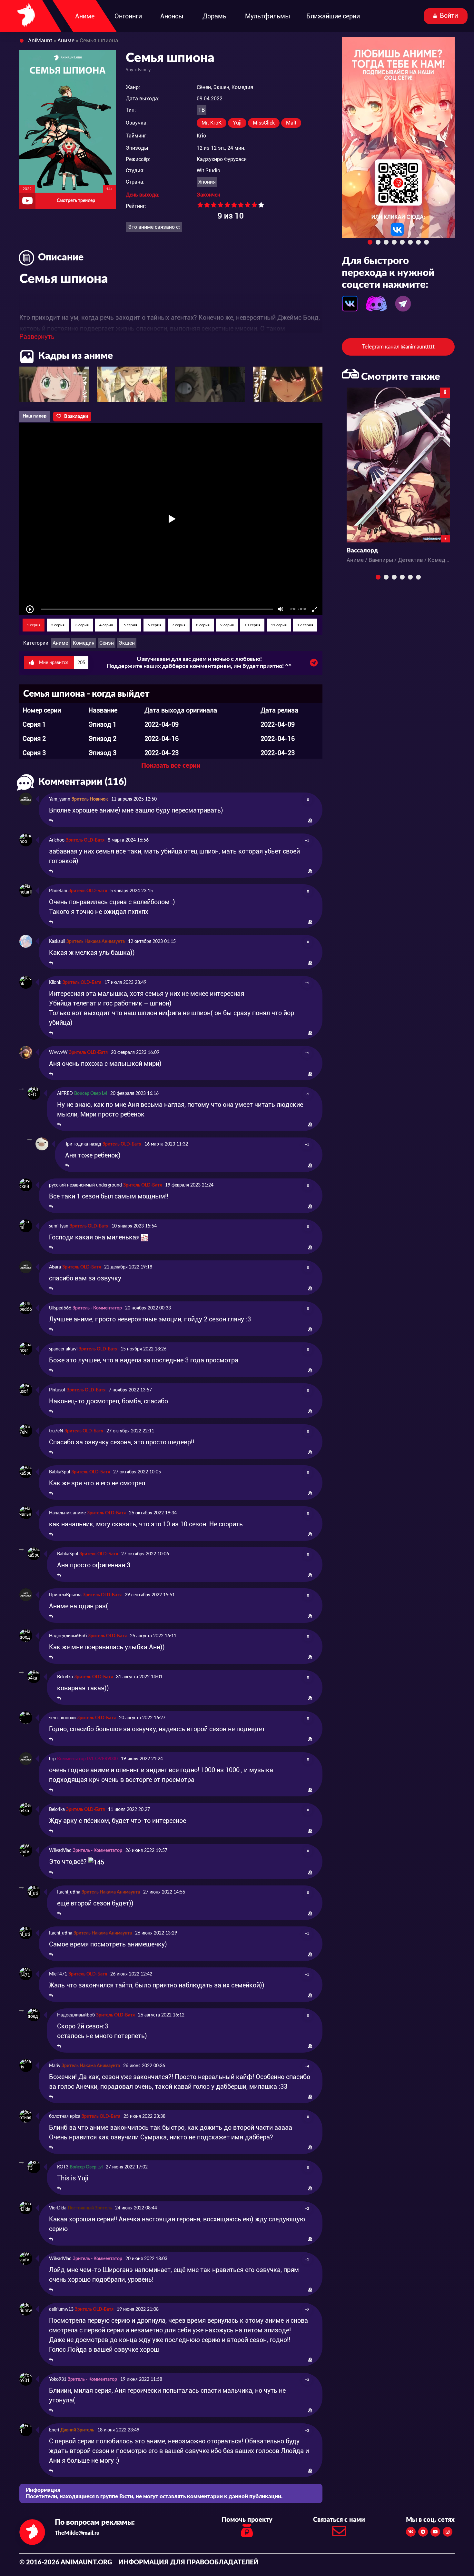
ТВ (202, 110)
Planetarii (58, 891)
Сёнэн (107, 643)
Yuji (237, 123)
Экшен (127, 643)
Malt (291, 123)
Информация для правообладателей (188, 2562)
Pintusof (57, 1390)
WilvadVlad (60, 1851)
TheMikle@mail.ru (77, 2533)
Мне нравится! (61, 663)
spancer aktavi (63, 1349)
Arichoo (57, 840)
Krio (201, 136)
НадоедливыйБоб (68, 1636)
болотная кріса (65, 2116)
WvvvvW (58, 1053)
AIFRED (65, 1094)
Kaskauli (57, 942)
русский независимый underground (85, 1185)
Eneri (54, 2430)
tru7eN (56, 1431)
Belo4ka (65, 1677)
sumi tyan (59, 1226)
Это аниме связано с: (154, 227)
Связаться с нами (339, 2520)
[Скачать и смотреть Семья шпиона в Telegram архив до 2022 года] (314, 664)
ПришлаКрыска (65, 1595)
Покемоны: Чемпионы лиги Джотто (398, 551)
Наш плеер (35, 416)
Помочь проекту (247, 2520)
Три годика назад (83, 1144)
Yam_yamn (60, 799)
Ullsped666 (60, 1308)
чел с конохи (62, 1718)
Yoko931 (58, 2379)
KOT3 (63, 2167)
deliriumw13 (61, 2309)
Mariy (55, 2066)
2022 (27, 189)
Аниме (60, 643)
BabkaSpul (59, 1472)
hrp (52, 1759)
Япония (207, 182)
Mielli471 (58, 1974)
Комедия (84, 643)
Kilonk (55, 983)
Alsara (55, 1267)
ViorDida (58, 2208)
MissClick (264, 123)
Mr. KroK (212, 123)
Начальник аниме (67, 1513)
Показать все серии (171, 766)
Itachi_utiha (69, 1892)
